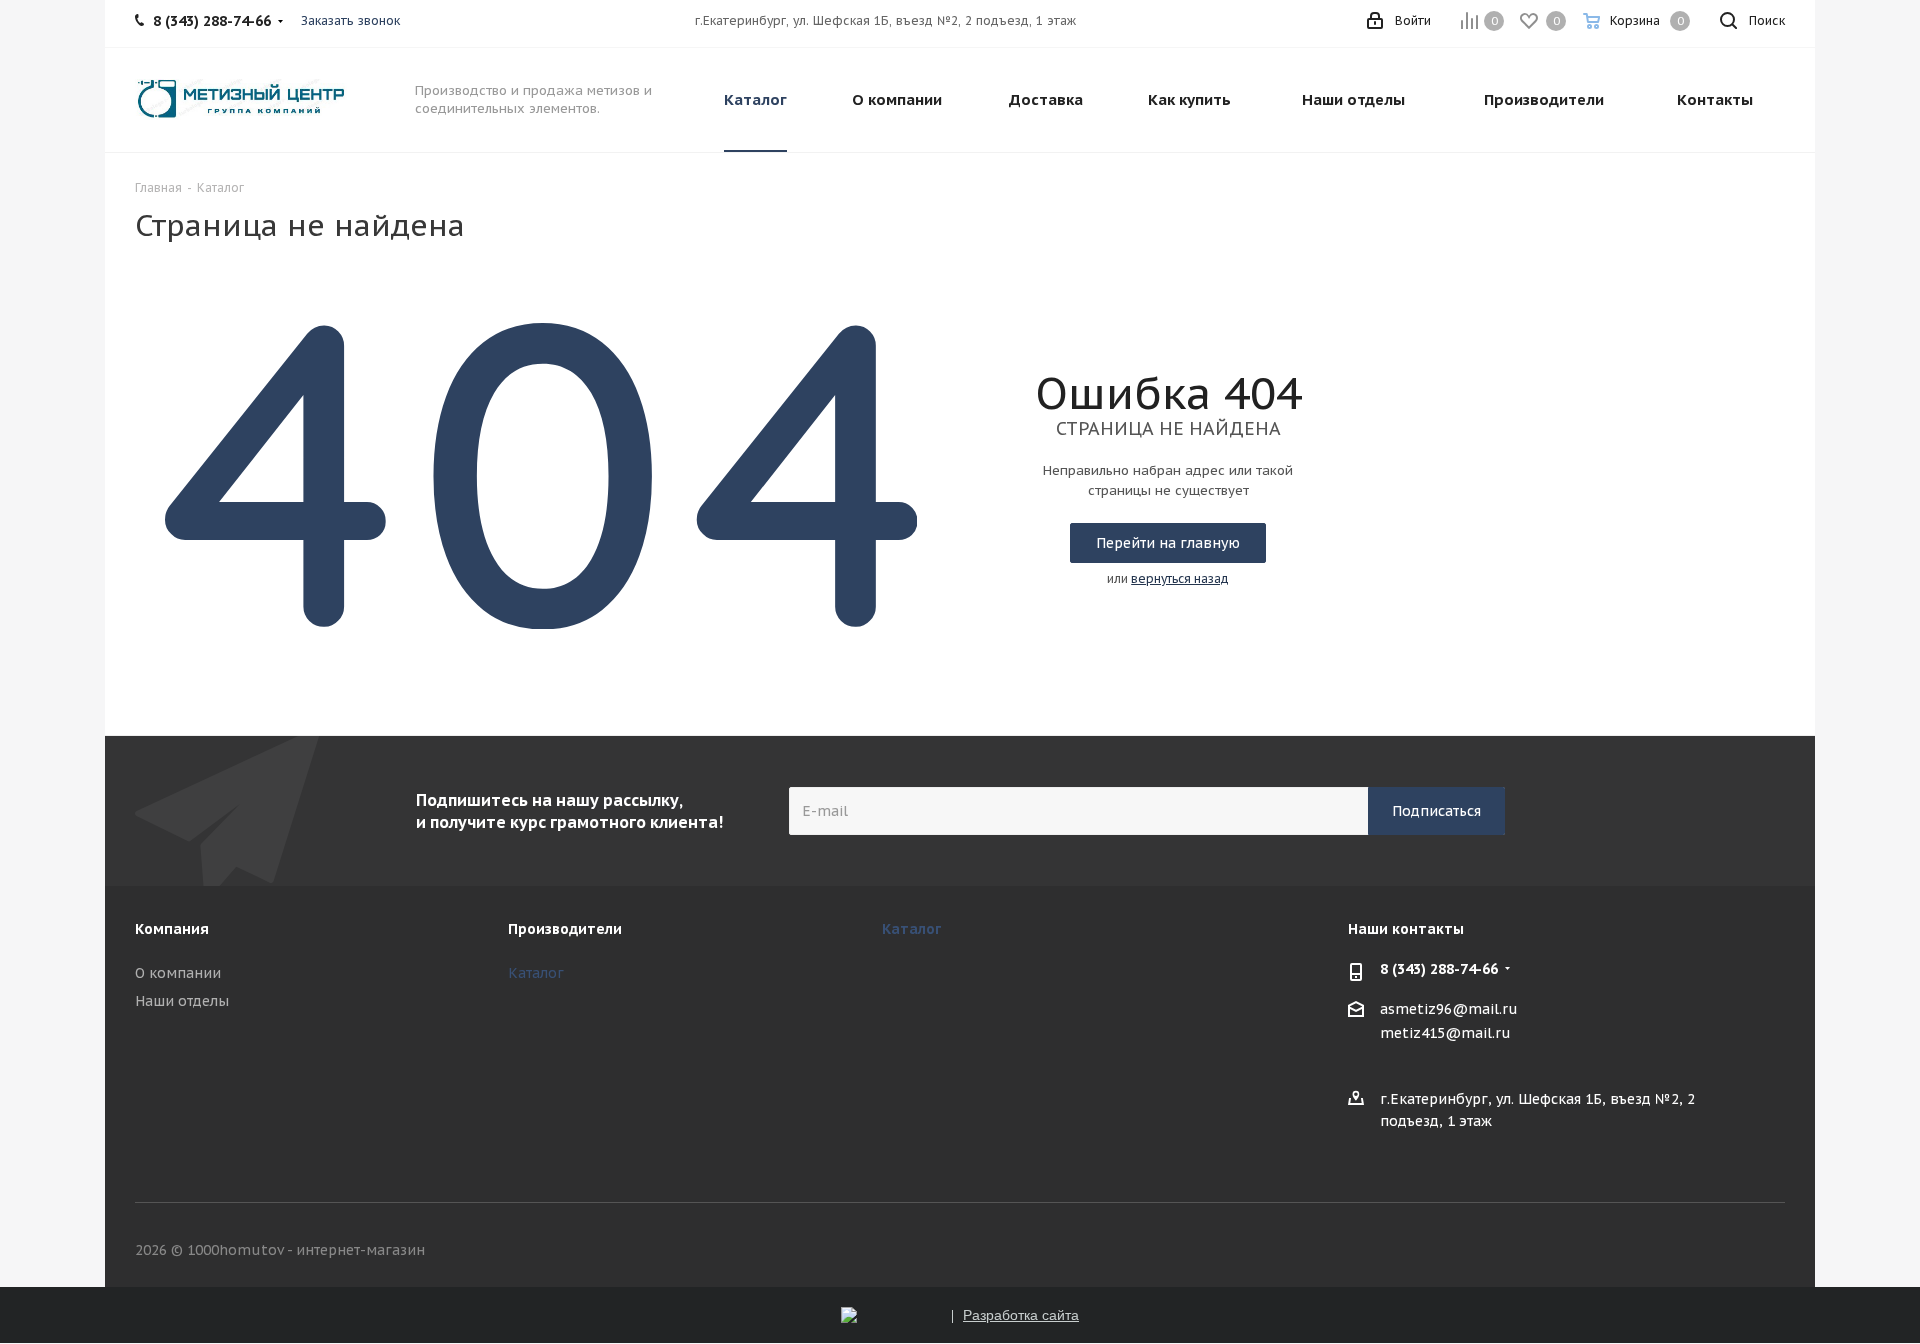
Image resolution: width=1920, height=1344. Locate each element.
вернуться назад (1180, 578)
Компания (172, 929)
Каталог (536, 973)
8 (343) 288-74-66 (1439, 969)
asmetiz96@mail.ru (1449, 1010)
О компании (178, 973)
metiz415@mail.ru (1445, 1033)
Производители (565, 929)
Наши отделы (182, 1001)
